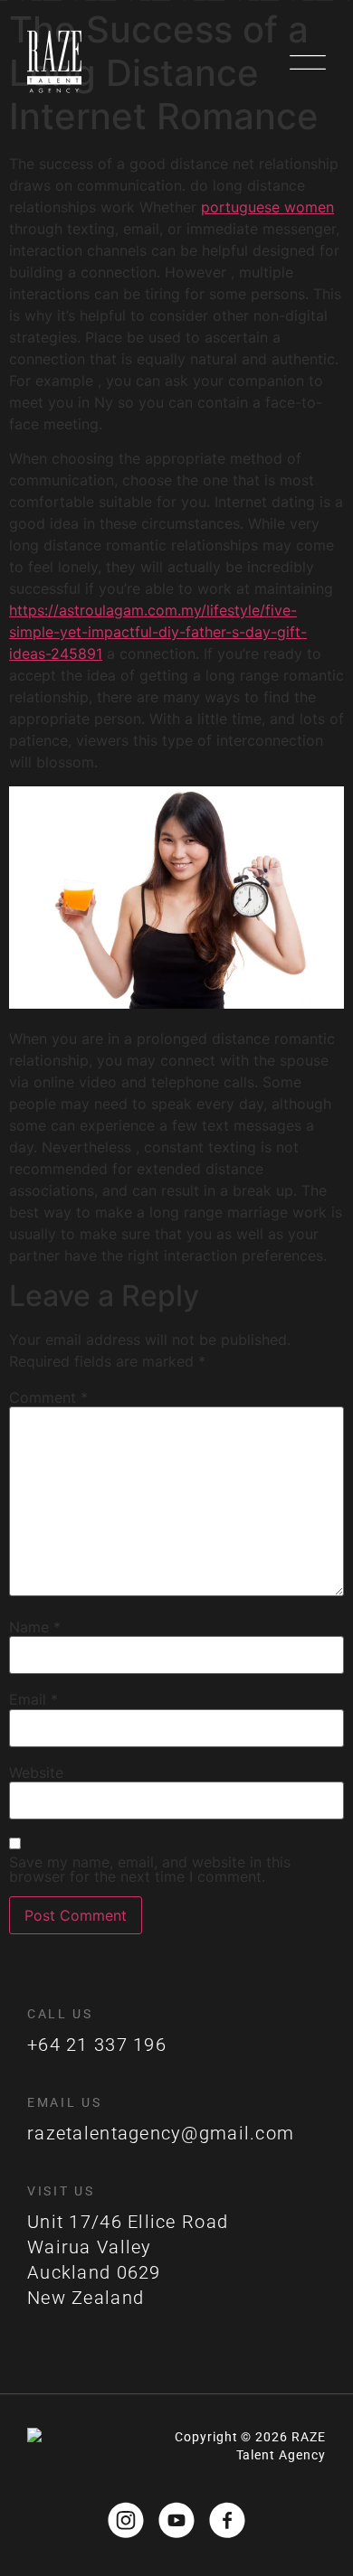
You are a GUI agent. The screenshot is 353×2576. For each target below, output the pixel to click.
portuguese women (267, 207)
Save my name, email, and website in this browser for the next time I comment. (150, 1869)
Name (35, 1627)
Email (33, 1699)
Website (36, 1772)
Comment (48, 1397)
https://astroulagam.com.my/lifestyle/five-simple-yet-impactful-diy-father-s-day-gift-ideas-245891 (158, 632)
